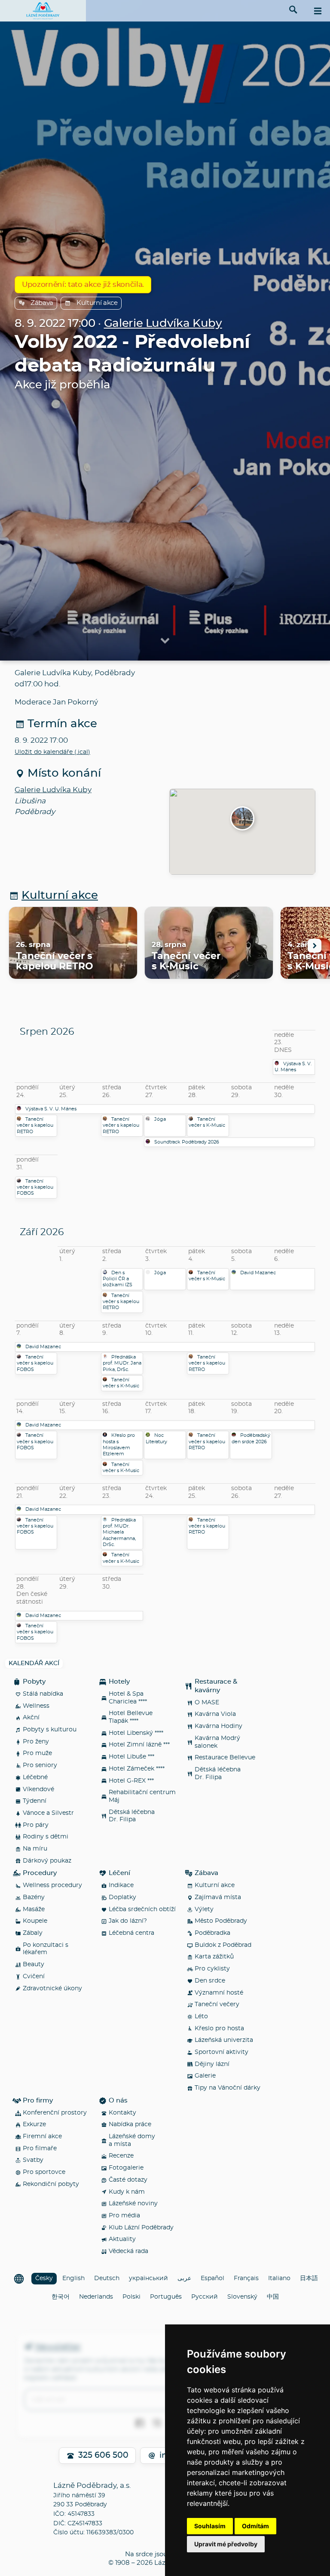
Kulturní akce (97, 303)
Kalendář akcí (34, 1663)
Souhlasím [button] (210, 2526)
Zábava (42, 303)
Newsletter (58, 2347)
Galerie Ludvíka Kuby (163, 324)
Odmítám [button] (255, 2526)
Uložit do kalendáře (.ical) (52, 752)
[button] (242, 819)
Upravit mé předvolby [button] (226, 2544)
